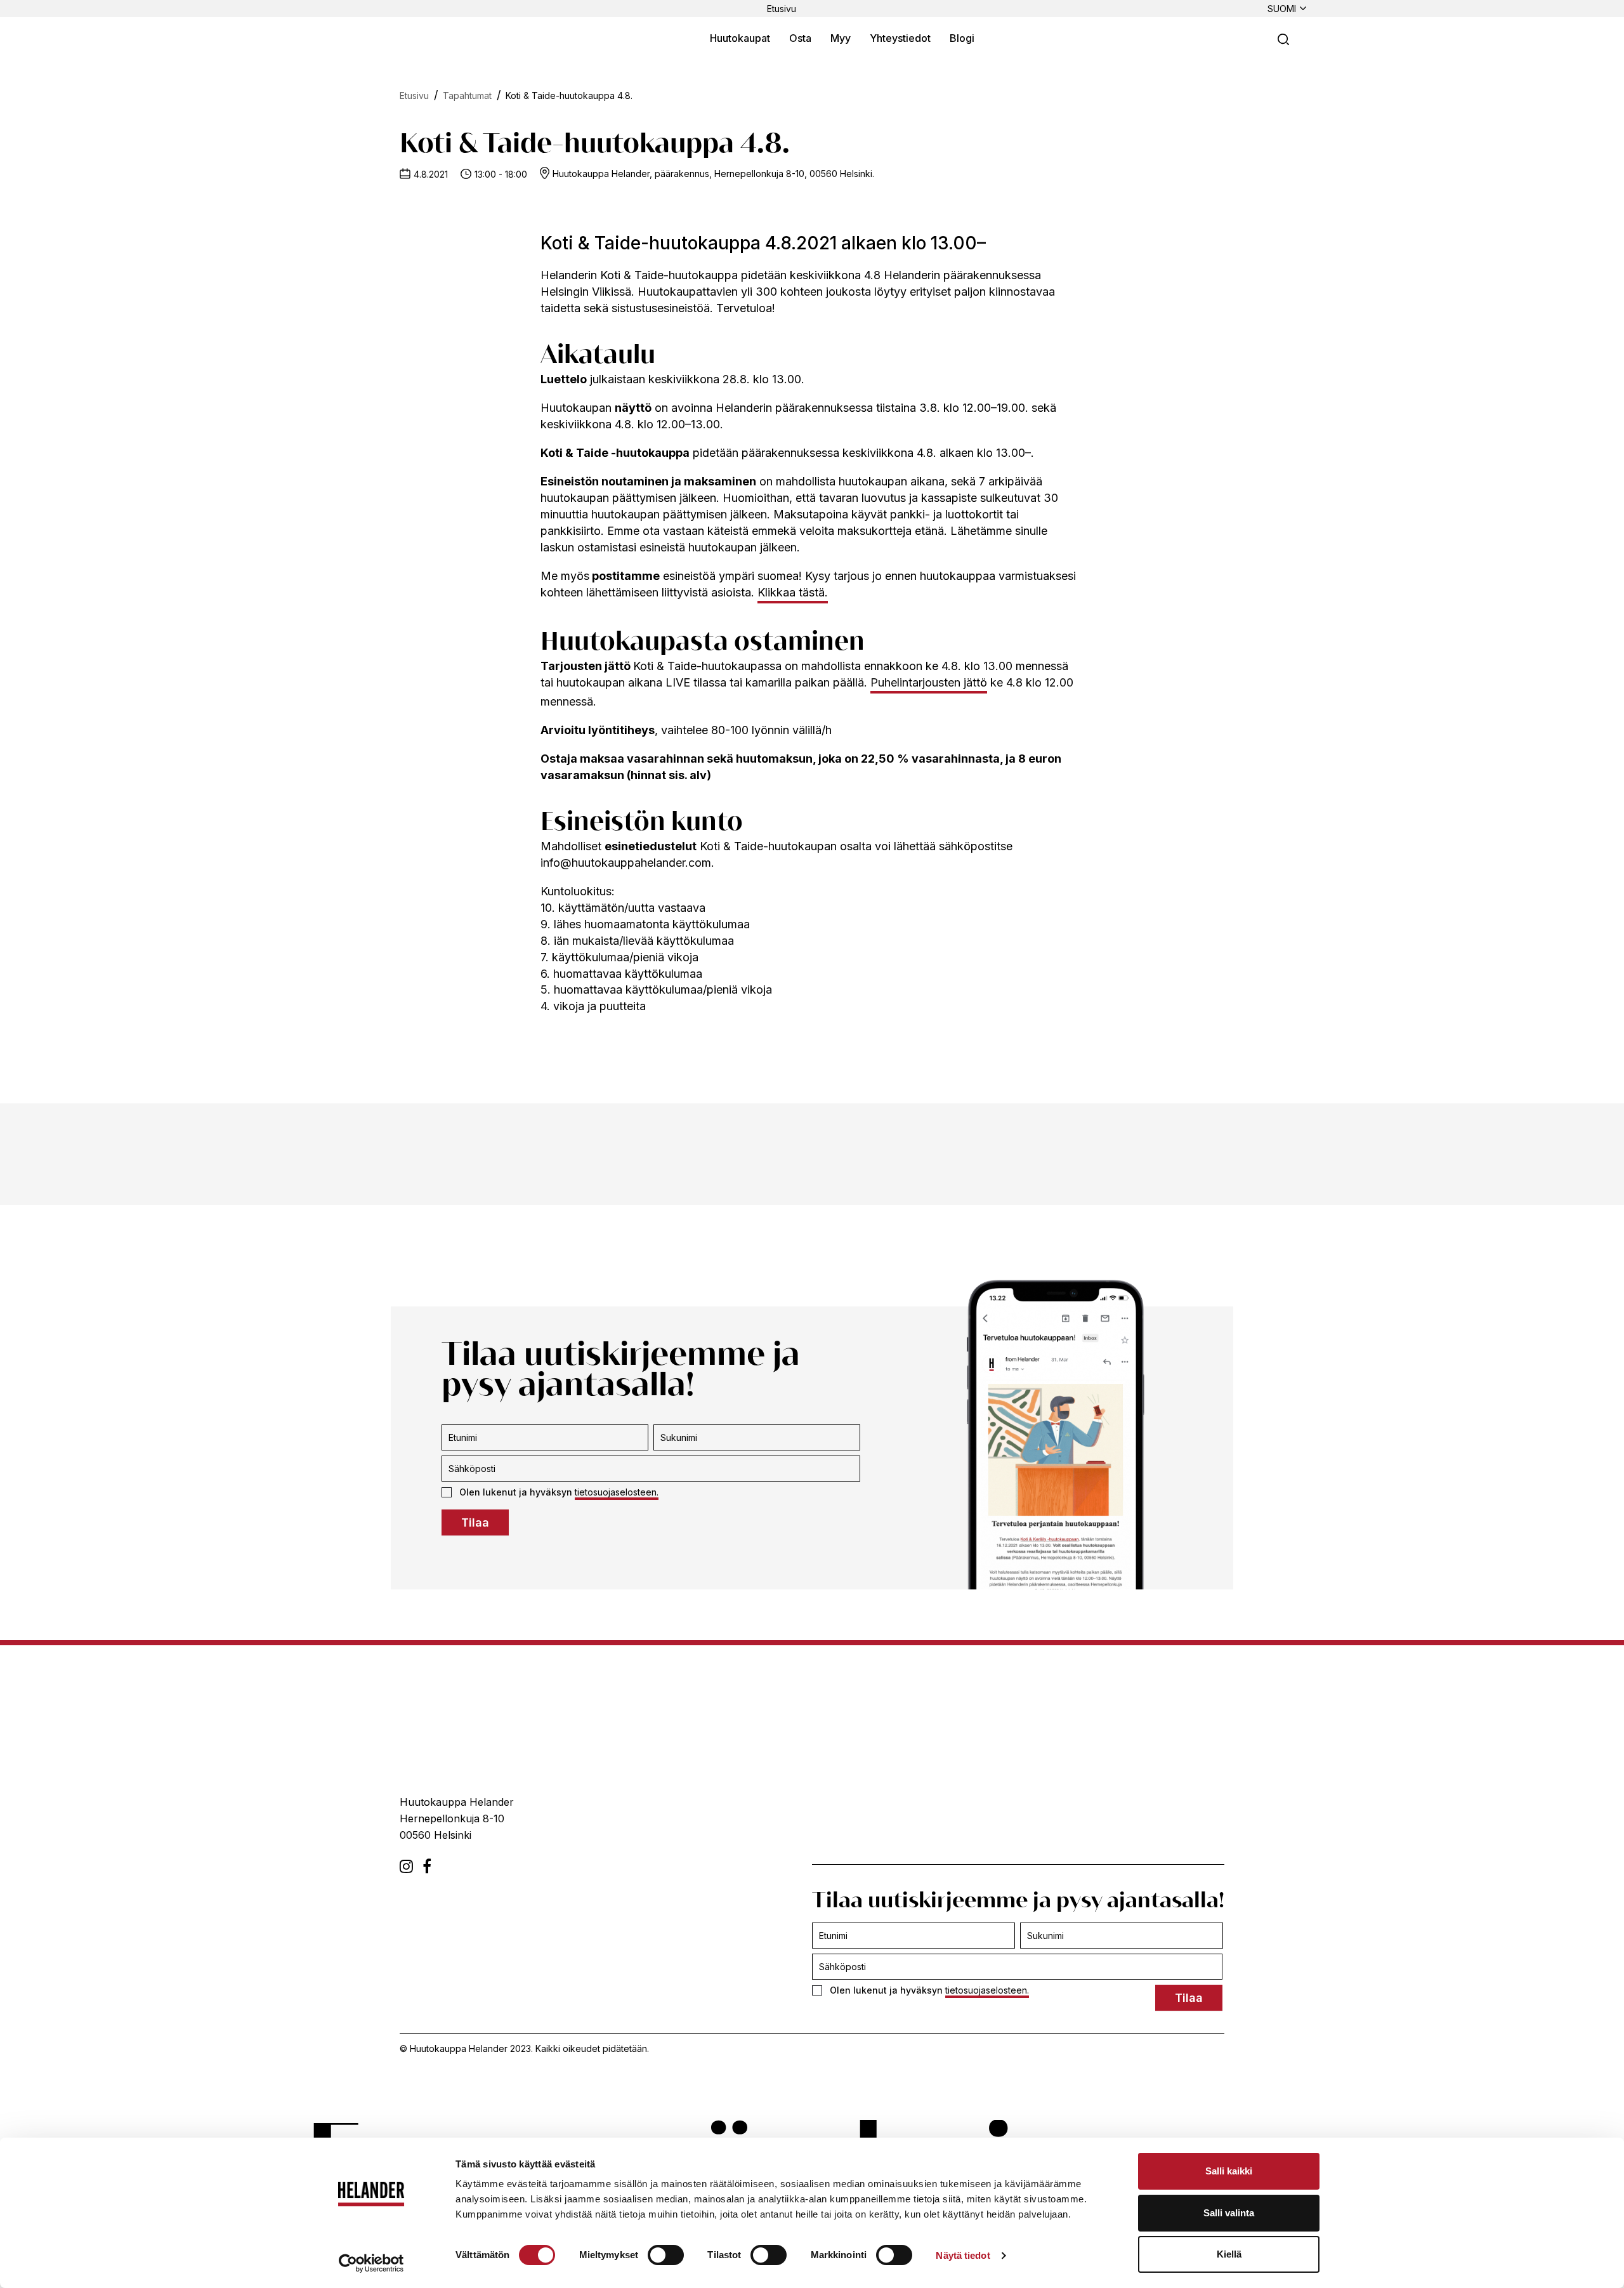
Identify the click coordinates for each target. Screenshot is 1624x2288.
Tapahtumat (467, 95)
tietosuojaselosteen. (617, 1492)
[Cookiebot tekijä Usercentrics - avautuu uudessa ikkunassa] (371, 2263)
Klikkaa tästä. (793, 592)
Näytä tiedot (963, 2255)
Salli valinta (1229, 2213)
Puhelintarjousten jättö (929, 682)
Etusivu (782, 9)
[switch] (666, 2255)
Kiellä (1229, 2254)
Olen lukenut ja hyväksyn (559, 1492)
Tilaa (475, 1522)
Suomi (1282, 9)
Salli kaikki (1229, 2171)
